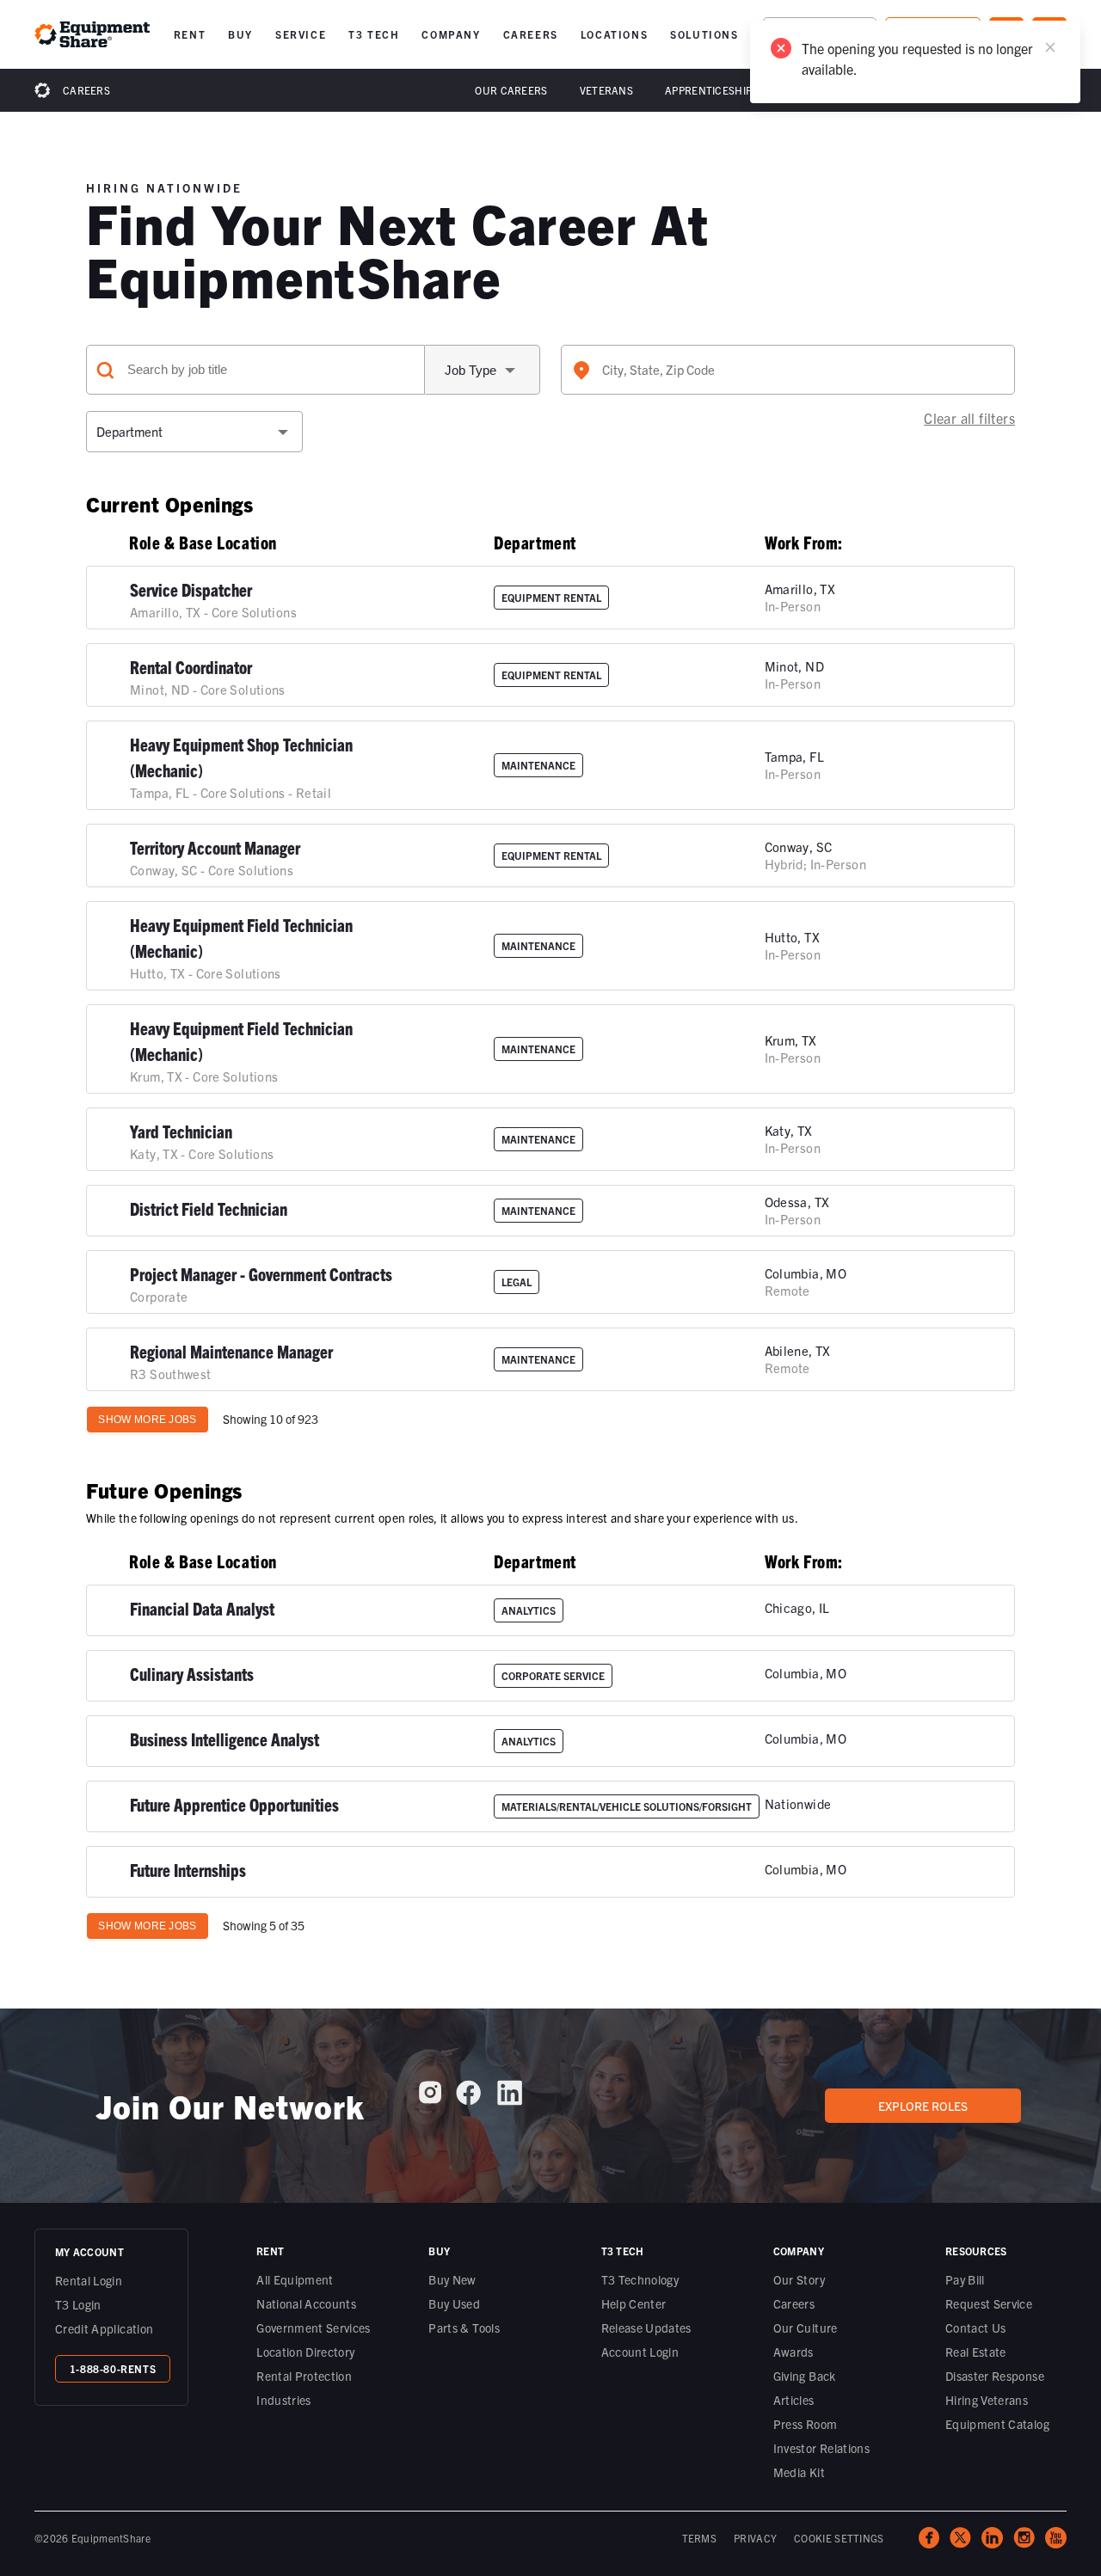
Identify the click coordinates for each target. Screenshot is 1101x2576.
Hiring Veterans (987, 2400)
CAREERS (531, 34)
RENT (190, 34)
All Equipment (295, 2279)
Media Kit (799, 2472)
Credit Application (104, 2328)
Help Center (634, 2303)
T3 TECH (374, 34)
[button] (190, 34)
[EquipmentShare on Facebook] (468, 2099)
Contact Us (976, 2328)
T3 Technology (640, 2279)
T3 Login (78, 2304)
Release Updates (646, 2328)
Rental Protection (304, 2376)
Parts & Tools (464, 2328)
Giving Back (805, 2376)
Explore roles (923, 2106)
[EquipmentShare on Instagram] (430, 2099)
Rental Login (89, 2280)
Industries (284, 2400)
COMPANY (451, 34)
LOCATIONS (614, 34)
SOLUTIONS (704, 34)
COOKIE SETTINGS (839, 2538)
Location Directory (305, 2352)
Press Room (806, 2424)
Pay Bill (965, 2279)
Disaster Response (995, 2376)
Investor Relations (821, 2448)
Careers (86, 90)
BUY (240, 34)
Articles (794, 2400)
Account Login (640, 2352)
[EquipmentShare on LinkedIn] (510, 2099)
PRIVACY (755, 2538)
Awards (793, 2352)
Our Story (799, 2279)
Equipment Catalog (997, 2424)
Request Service (989, 2303)
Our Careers (511, 90)
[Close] (1050, 47)
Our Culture (806, 2328)
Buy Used (454, 2303)
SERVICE (301, 34)
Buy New (452, 2279)
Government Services (314, 2328)
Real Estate (976, 2352)
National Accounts (306, 2303)
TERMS (700, 2538)
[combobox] (788, 370)
